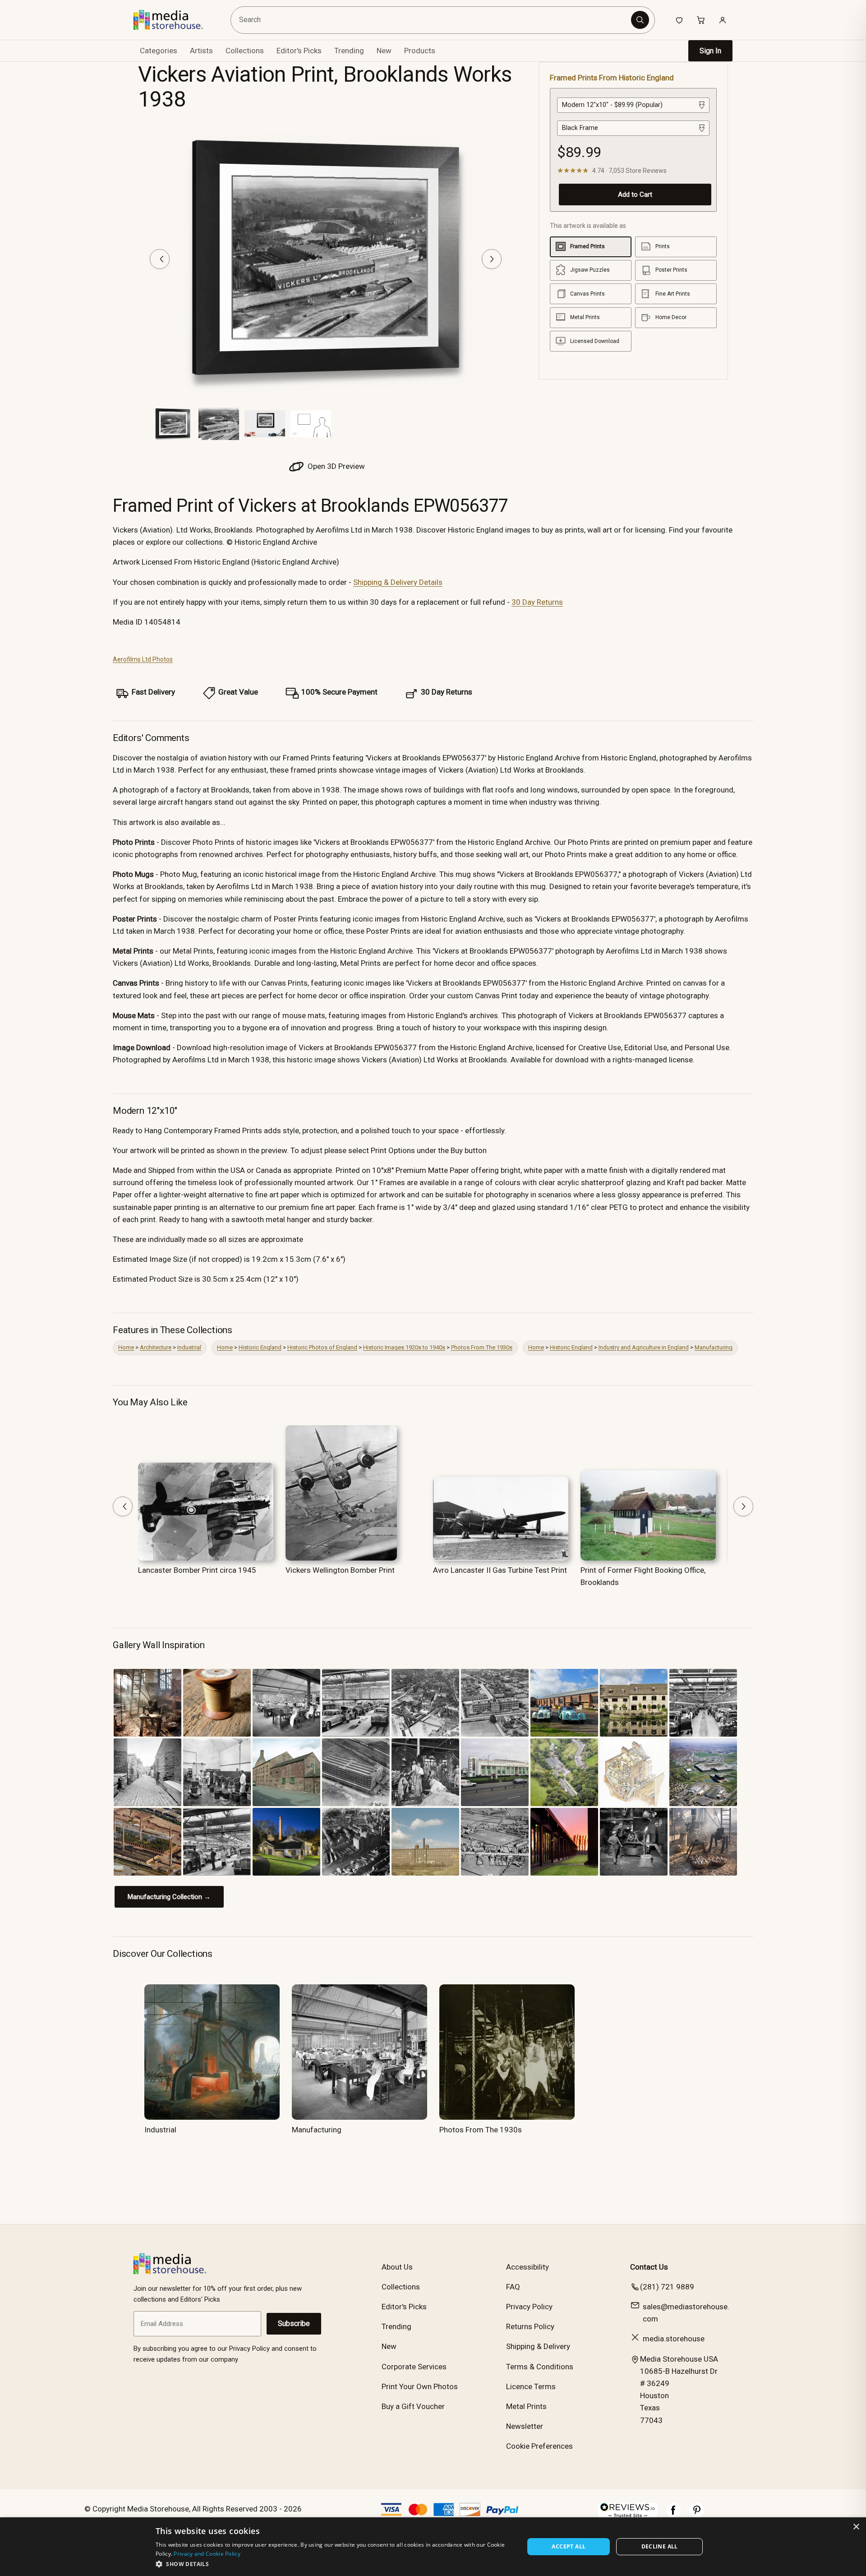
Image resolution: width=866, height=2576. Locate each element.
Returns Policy (530, 2326)
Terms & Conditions (540, 2367)
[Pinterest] (697, 2515)
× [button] (856, 2527)
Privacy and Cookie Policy (207, 2554)
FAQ (513, 2287)
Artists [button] (201, 51)
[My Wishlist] (679, 20)
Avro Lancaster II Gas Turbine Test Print (500, 1570)
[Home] (175, 20)
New (384, 51)
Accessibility (527, 2267)
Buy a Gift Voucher (413, 2406)
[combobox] (432, 20)
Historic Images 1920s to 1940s (404, 1347)
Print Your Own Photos (420, 2386)
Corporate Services (414, 2367)
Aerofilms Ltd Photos (143, 659)
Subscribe (294, 2323)
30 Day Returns (537, 602)
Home (126, 1347)
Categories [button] (159, 51)
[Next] (492, 259)
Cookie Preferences (539, 2446)
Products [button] (420, 51)
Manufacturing (714, 1347)
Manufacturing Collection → (169, 1897)
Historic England (260, 1347)
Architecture (156, 1347)
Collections (245, 51)
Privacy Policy (529, 2307)
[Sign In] (723, 20)
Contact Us (649, 2267)
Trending (349, 51)
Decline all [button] (660, 2546)
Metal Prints (526, 2406)
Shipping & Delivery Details (398, 582)
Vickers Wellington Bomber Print (340, 1570)
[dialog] (433, 2547)
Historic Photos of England (322, 1347)
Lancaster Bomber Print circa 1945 (197, 1570)
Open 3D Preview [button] (335, 466)
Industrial (189, 1347)
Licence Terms (531, 2386)
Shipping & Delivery (538, 2346)
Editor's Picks (299, 51)
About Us (397, 2267)
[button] (334, 2564)
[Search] (640, 20)
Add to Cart (635, 194)
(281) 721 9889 (667, 2287)
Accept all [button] (569, 2546)
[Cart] (701, 20)
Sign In (710, 51)
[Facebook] (673, 2515)
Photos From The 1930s (482, 1347)
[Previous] (160, 259)
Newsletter (525, 2426)
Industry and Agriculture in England (644, 1347)
